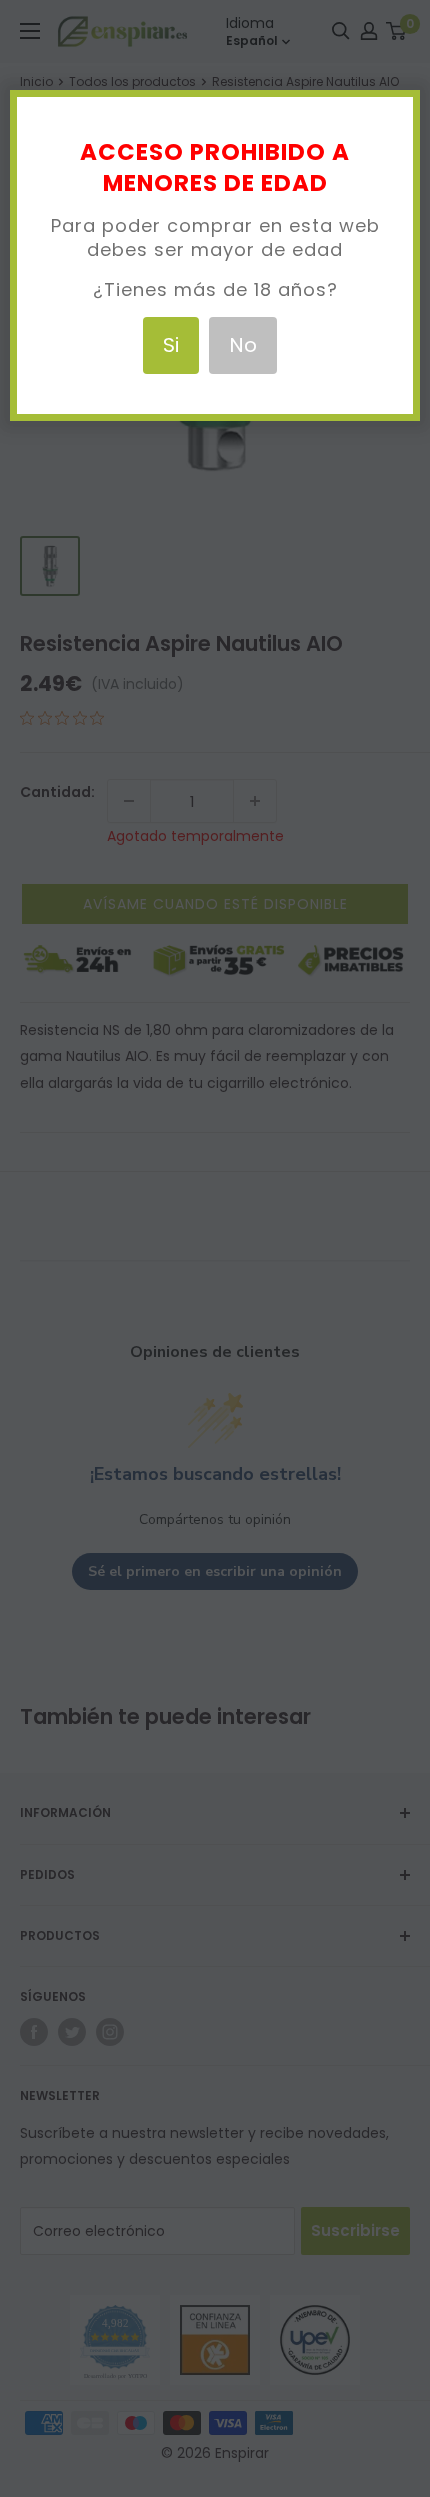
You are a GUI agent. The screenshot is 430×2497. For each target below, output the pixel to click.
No (243, 345)
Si (171, 345)
